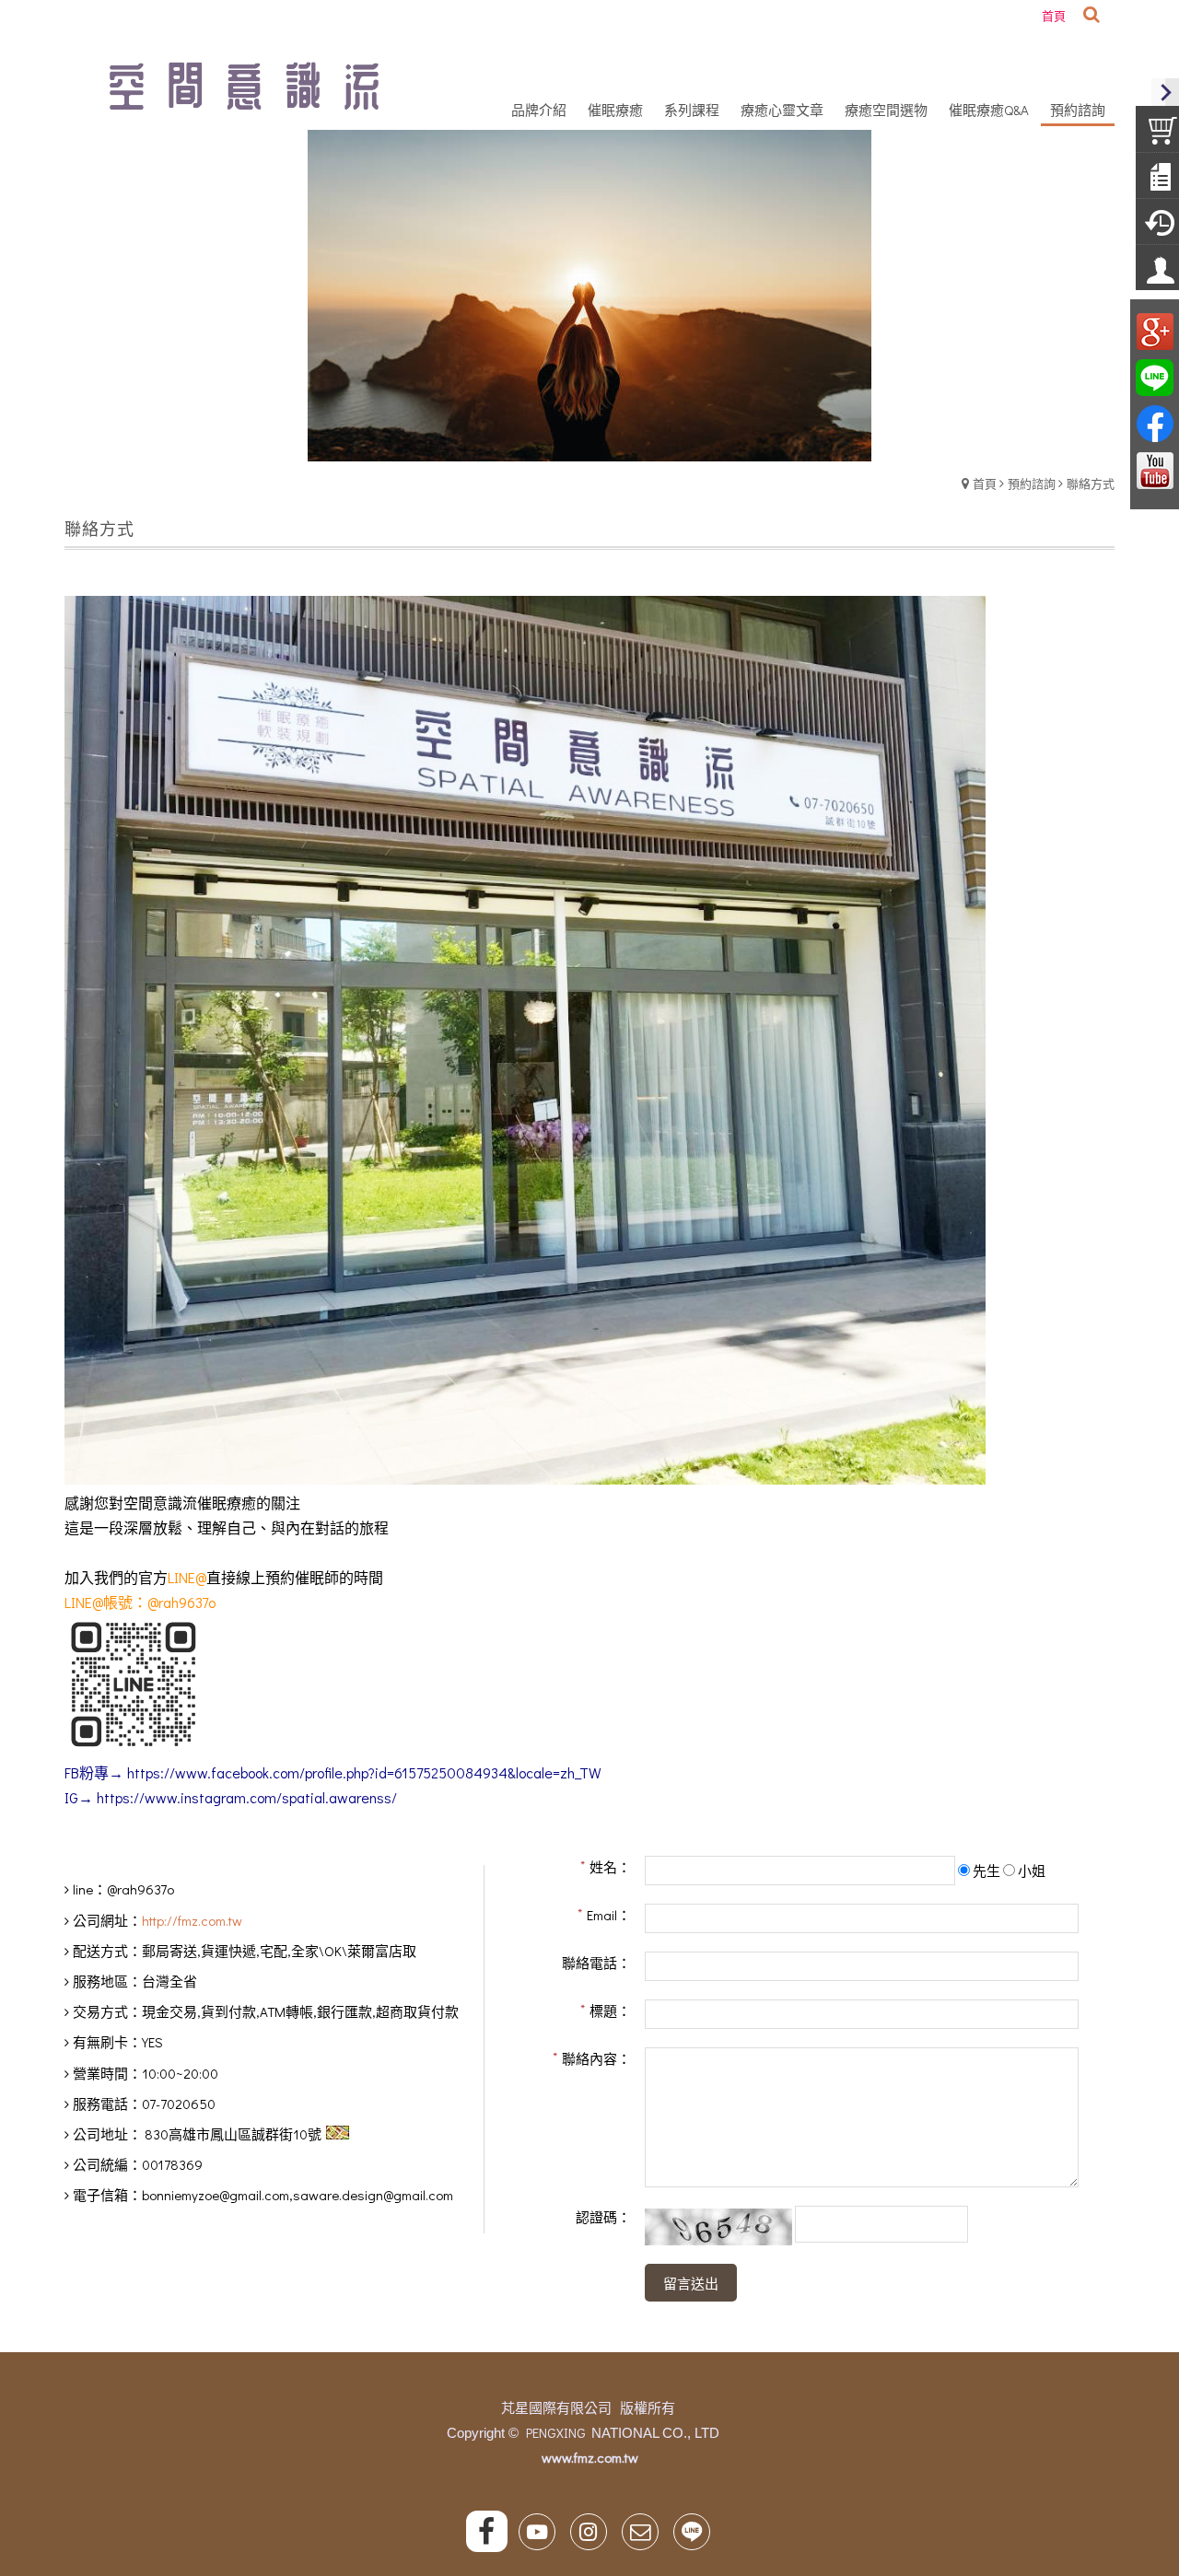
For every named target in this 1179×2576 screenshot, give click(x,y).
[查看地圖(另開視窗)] (338, 2134)
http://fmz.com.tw (192, 1920)
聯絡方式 (1091, 483)
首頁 (985, 483)
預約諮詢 (1032, 483)
